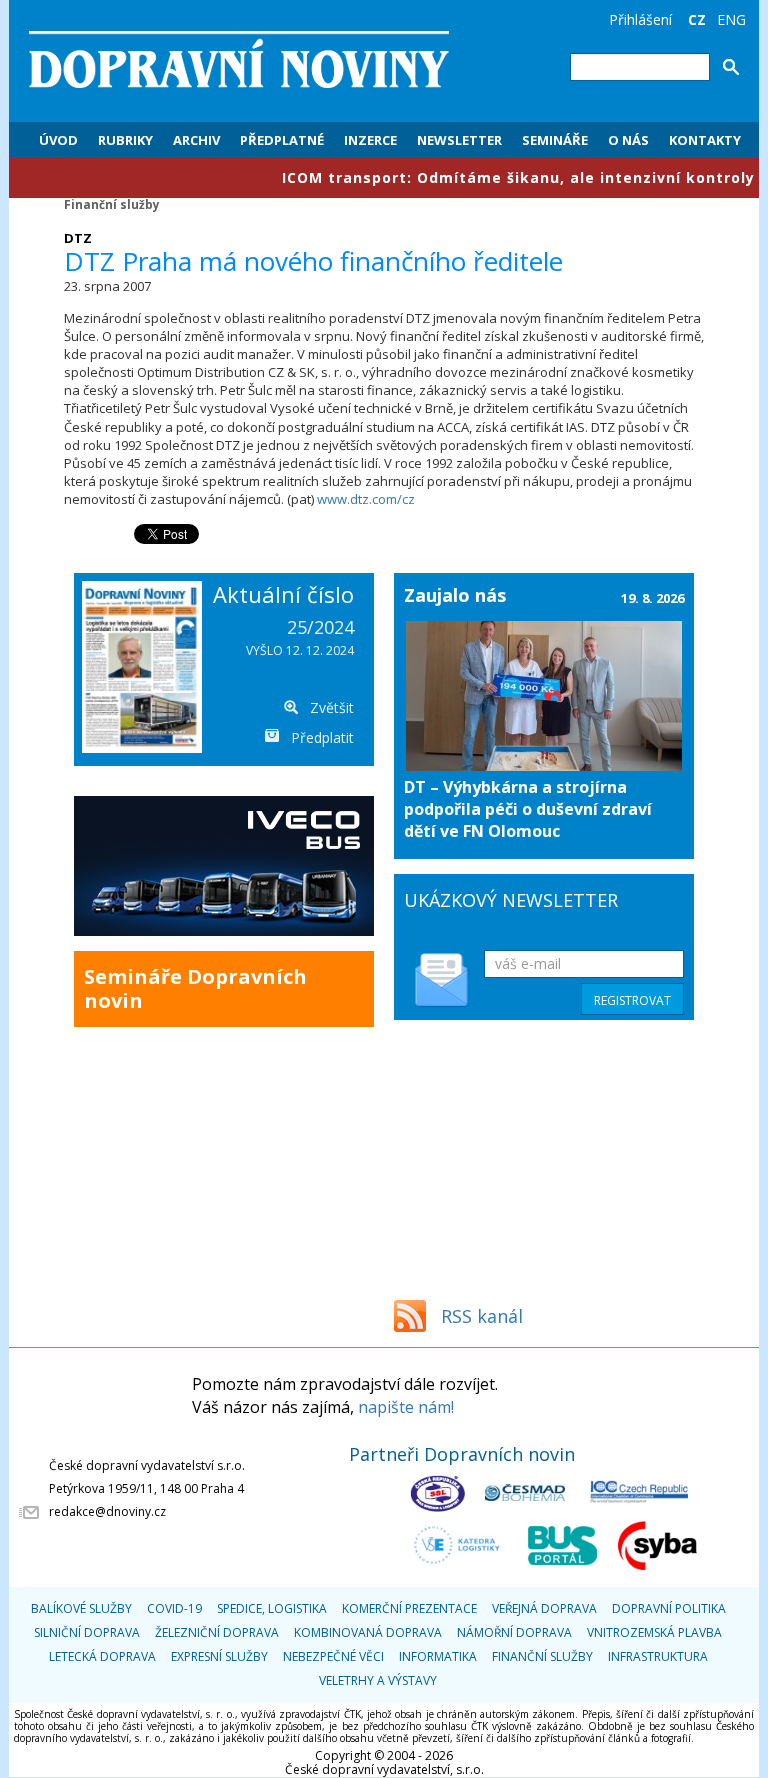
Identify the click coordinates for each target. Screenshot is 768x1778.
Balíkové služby (81, 1608)
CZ (697, 19)
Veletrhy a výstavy (378, 1680)
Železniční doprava (217, 1632)
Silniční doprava (87, 1632)
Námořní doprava (514, 1632)
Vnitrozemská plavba (654, 1632)
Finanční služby (112, 204)
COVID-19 (174, 1608)
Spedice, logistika (272, 1608)
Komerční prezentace (409, 1608)
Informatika (438, 1656)
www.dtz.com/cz (366, 499)
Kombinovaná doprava (368, 1632)
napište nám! (406, 1407)
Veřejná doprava (544, 1608)
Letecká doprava (102, 1656)
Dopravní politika (669, 1608)
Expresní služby (219, 1656)
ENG (731, 19)
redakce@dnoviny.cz (107, 1511)
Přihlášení (640, 19)
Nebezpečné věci (333, 1656)
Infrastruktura (658, 1656)
